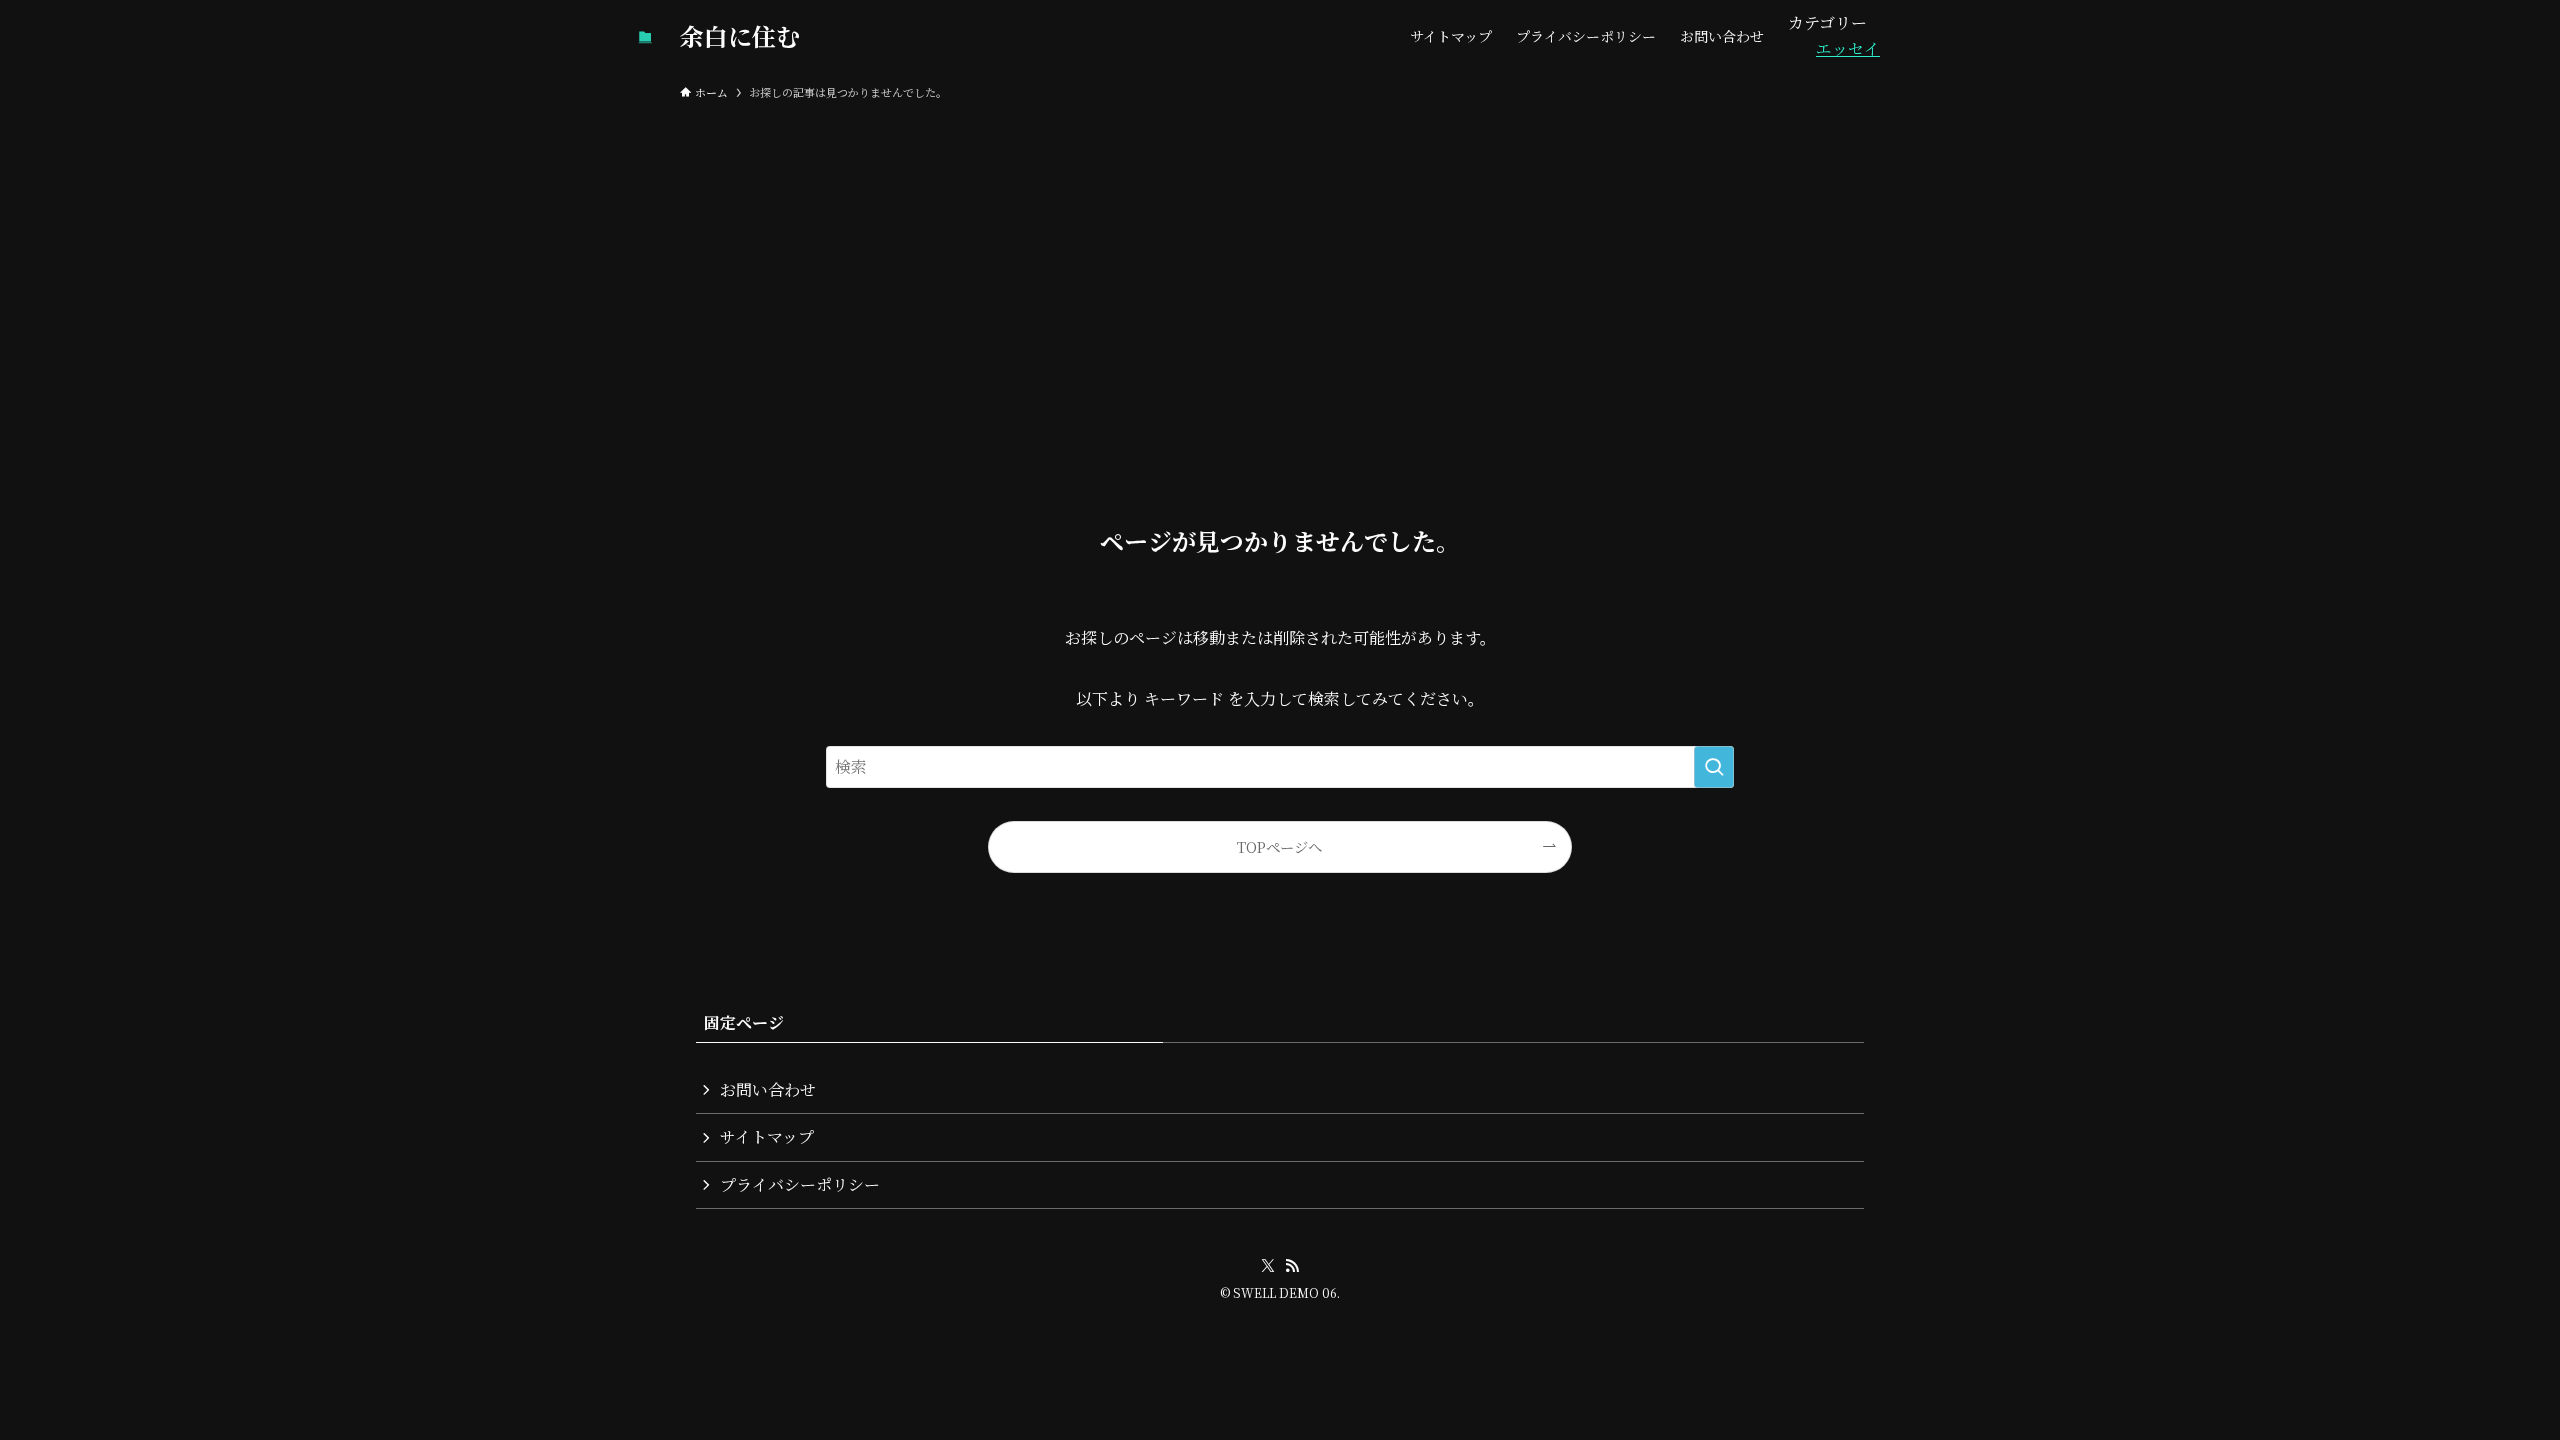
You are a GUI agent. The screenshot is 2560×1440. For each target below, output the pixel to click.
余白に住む (740, 36)
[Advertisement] (1280, 260)
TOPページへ (1279, 846)
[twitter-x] (1268, 1266)
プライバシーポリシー (800, 1184)
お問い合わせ (768, 1089)
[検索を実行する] (1714, 767)
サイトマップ (767, 1136)
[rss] (1292, 1266)
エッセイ (1848, 48)
